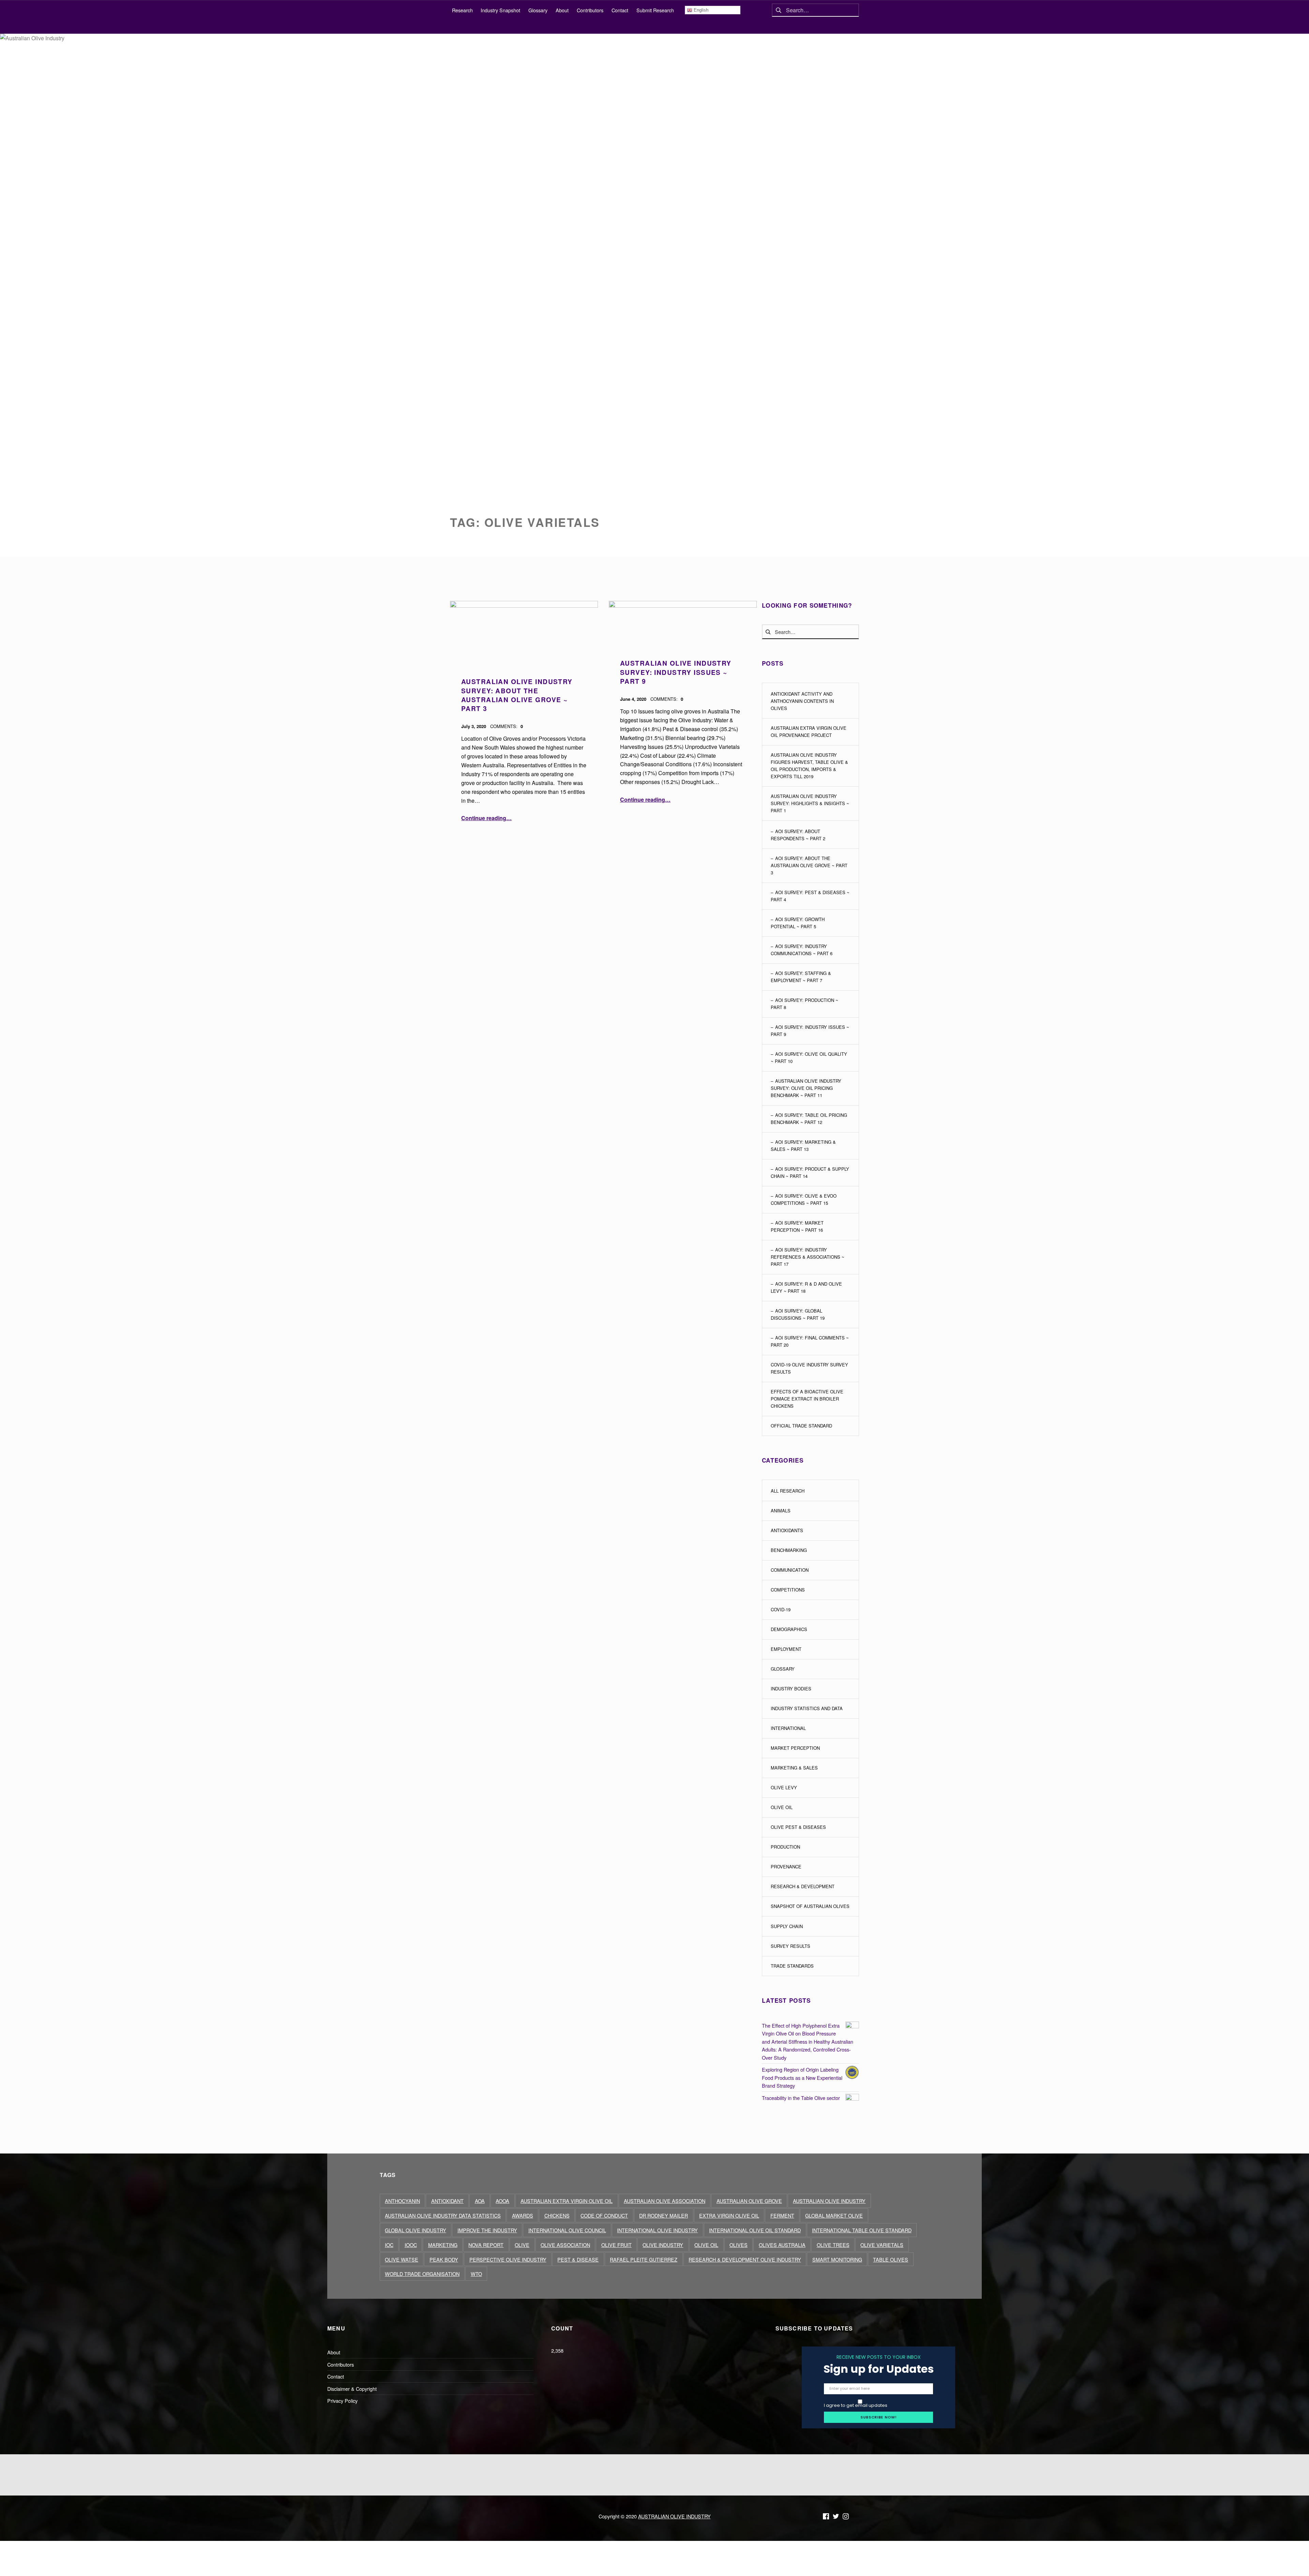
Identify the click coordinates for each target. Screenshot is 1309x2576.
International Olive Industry (657, 2230)
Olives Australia (782, 2245)
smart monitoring (837, 2259)
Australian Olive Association (665, 2201)
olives (739, 2245)
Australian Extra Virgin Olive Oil (567, 2201)
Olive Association (565, 2245)
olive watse (402, 2259)
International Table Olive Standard (862, 2230)
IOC (389, 2245)
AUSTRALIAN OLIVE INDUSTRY (674, 2516)
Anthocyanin (402, 2201)
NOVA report (486, 2245)
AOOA (502, 2201)
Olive (522, 2245)
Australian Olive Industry (829, 2201)
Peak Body (444, 2259)
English (700, 10)
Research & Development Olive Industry (745, 2259)
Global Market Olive (834, 2215)
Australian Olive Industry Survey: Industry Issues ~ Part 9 (676, 672)
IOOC (411, 2245)
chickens (557, 2215)
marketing (443, 2245)
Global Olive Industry (416, 2230)
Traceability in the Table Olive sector (801, 2098)
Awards (523, 2215)
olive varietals (882, 2245)
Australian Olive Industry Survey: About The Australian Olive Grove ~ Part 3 (517, 695)
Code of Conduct (604, 2215)
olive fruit (616, 2245)
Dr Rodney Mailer (664, 2215)
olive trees (833, 2245)
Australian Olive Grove (749, 2201)
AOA (480, 2201)
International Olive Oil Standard (755, 2230)
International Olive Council (567, 2230)
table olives (891, 2259)
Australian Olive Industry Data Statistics (443, 2215)
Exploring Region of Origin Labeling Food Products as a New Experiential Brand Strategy (802, 2077)
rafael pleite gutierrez (644, 2259)
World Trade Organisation (422, 2274)
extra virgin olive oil (729, 2215)
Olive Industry (663, 2245)
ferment (782, 2215)
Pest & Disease (578, 2259)
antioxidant (447, 2201)
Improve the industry (487, 2230)
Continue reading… (486, 818)
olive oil (706, 2245)
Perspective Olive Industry (508, 2259)
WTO (476, 2274)
